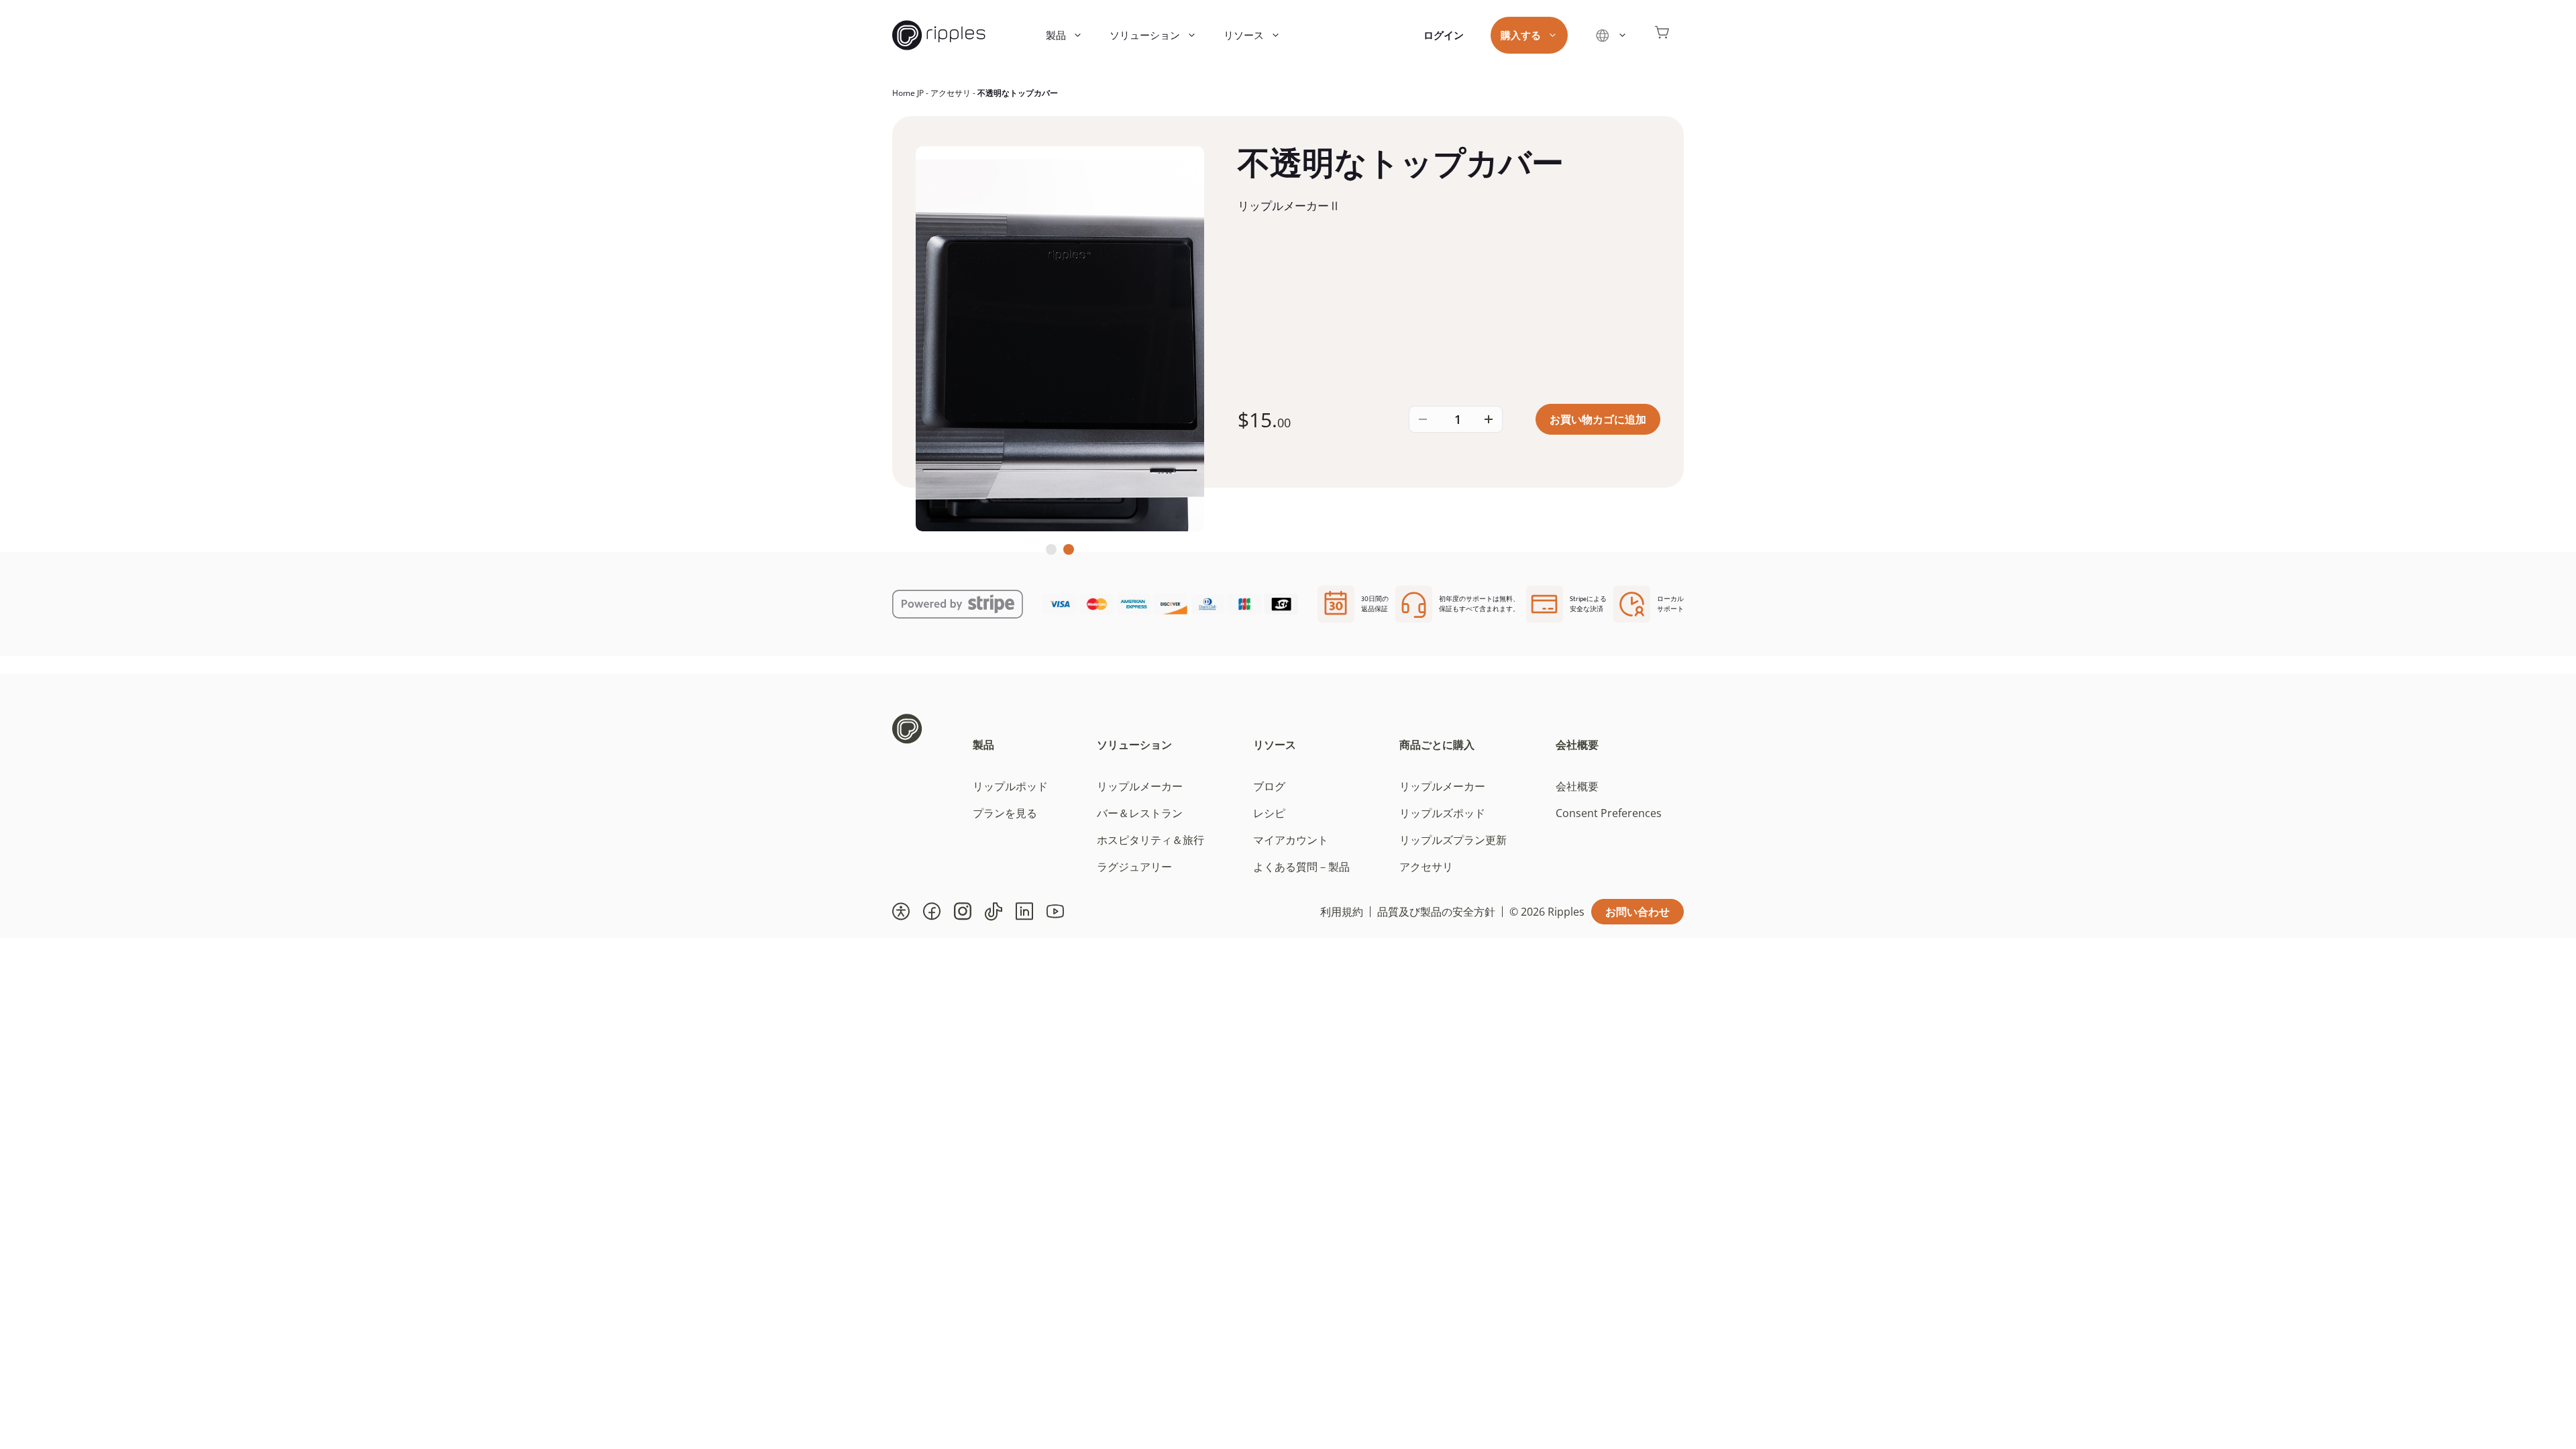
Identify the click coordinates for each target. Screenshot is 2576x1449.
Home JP (908, 93)
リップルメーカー (1140, 786)
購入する (1521, 35)
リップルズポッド (1442, 813)
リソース (1244, 35)
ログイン (1444, 35)
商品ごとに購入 (1437, 745)
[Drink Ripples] (939, 35)
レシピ (1269, 813)
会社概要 (1577, 745)
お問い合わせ (1638, 912)
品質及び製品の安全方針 (1436, 912)
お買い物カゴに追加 (1598, 419)
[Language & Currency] (1611, 35)
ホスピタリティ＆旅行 (1150, 840)
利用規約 (1342, 912)
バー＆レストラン (1140, 813)
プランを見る (1005, 813)
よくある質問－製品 (1301, 867)
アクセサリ (951, 93)
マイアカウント (1291, 840)
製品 (1056, 35)
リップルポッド (1010, 786)
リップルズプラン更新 (1453, 840)
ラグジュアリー (1134, 867)
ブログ (1269, 786)
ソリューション (1145, 35)
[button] (901, 912)
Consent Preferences (1609, 813)
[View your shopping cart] (1662, 35)
